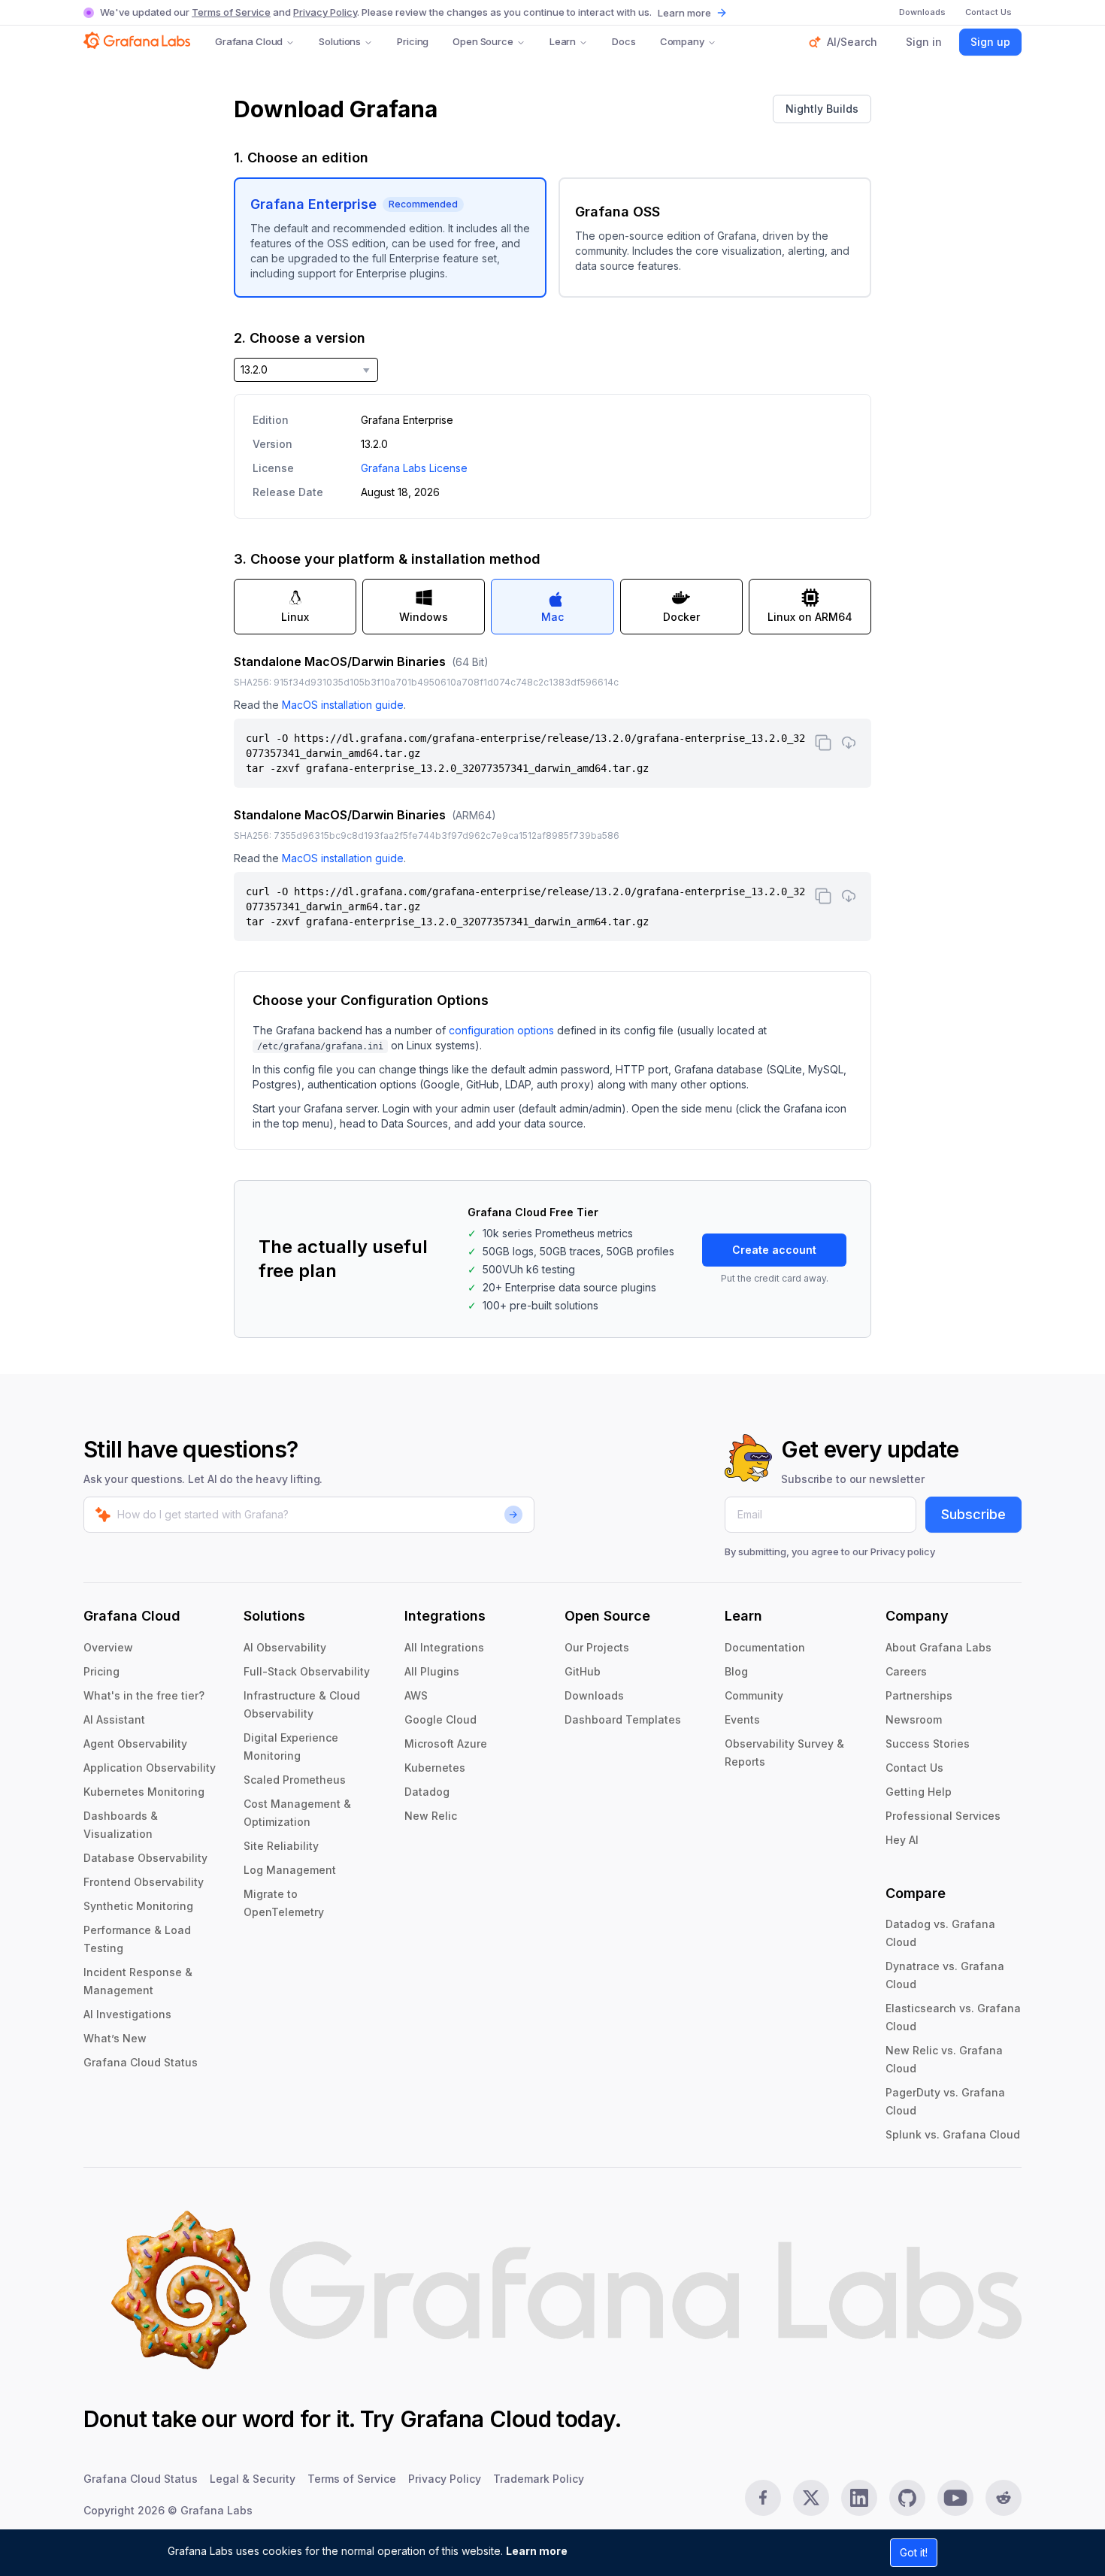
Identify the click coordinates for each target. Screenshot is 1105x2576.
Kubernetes (435, 1768)
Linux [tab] (295, 617)
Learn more (537, 2551)
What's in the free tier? (144, 1695)
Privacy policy (903, 1551)
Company (682, 41)
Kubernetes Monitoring (144, 1792)
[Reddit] (1004, 2498)
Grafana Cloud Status (141, 2062)
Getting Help (919, 1792)
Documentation (765, 1647)
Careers (906, 1671)
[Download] (849, 743)
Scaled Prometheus (295, 1780)
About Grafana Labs (938, 1647)
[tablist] (552, 607)
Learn (563, 41)
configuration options (501, 1030)
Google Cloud (440, 1719)
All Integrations (444, 1647)
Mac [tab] (552, 617)
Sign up (990, 42)
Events (742, 1719)
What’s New (115, 2038)
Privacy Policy (325, 12)
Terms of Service (231, 12)
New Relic (431, 1816)
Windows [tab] (424, 617)
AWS (416, 1695)
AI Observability (285, 1647)
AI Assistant (114, 1719)
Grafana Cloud (249, 41)
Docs (624, 41)
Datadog (427, 1792)
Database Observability (145, 1858)
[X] (811, 2498)
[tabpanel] (552, 797)
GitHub (583, 1671)
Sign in (924, 42)
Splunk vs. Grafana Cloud (953, 2134)
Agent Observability (135, 1744)
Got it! (914, 2552)
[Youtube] (955, 2498)
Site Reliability (281, 1846)
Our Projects (597, 1647)
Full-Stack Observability (307, 1671)
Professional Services (943, 1816)
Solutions (340, 41)
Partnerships (919, 1695)
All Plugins (432, 1671)
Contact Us (914, 1768)
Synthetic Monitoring (138, 1906)
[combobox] (306, 370)
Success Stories (928, 1744)
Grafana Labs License (414, 468)
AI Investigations (127, 2014)
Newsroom (914, 1719)
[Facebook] (763, 2498)
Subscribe (973, 1514)
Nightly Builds (822, 109)
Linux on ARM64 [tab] (810, 617)
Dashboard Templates (623, 1719)
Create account (774, 1250)
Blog (736, 1671)
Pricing (413, 41)
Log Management (290, 1870)
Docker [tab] (681, 617)
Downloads (594, 1695)
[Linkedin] (859, 2498)
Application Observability (150, 1768)
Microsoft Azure (446, 1744)
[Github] (907, 2498)
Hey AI (902, 1840)
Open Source (483, 41)
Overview (108, 1647)
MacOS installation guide (343, 705)
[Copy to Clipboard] (823, 743)
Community (754, 1695)
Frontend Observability (144, 1882)
